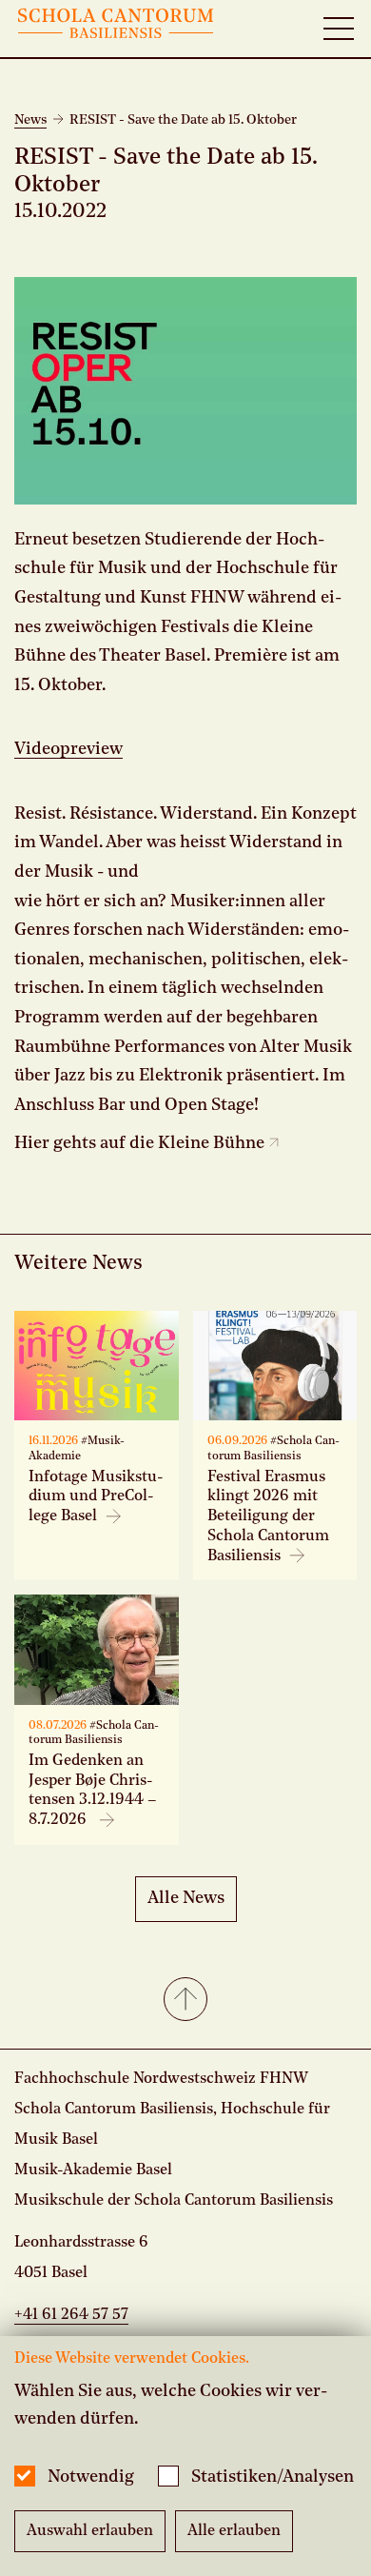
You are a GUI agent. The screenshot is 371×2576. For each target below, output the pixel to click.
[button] (185, 2001)
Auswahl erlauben (90, 2531)
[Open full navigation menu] (339, 29)
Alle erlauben (234, 2531)
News (30, 120)
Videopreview (68, 749)
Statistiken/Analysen (273, 2477)
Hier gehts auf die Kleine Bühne (141, 1143)
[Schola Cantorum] (116, 28)
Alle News (186, 1898)
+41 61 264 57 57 (71, 2315)
